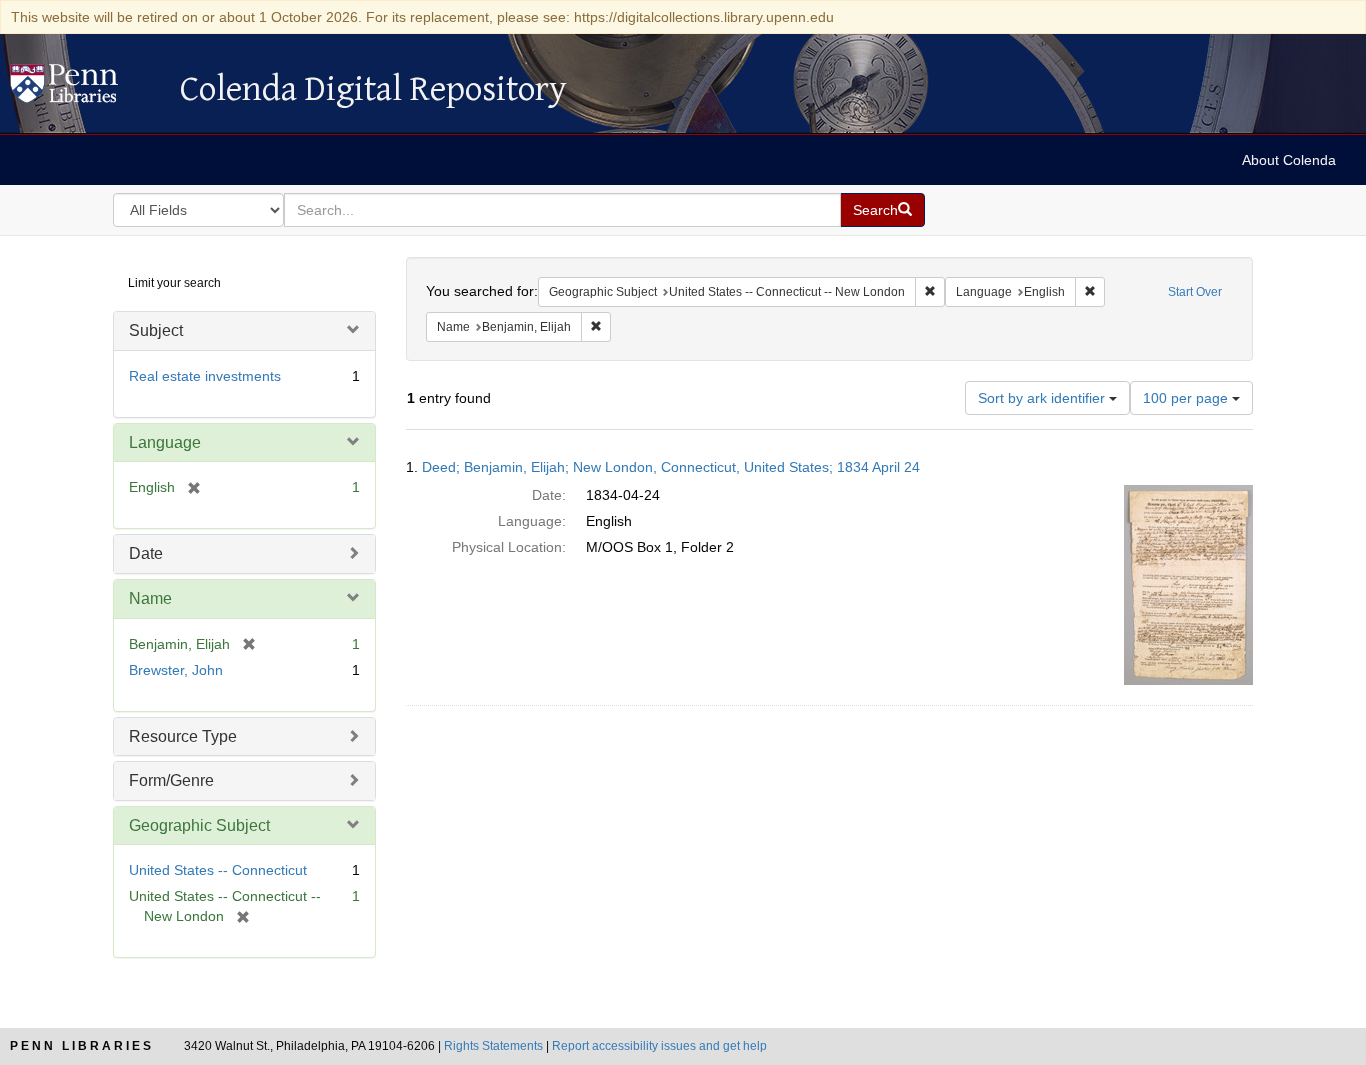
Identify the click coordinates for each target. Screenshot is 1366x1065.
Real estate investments (205, 376)
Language (165, 442)
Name (150, 598)
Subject (156, 330)
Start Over (1195, 292)
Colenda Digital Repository (85, 89)
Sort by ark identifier (1043, 398)
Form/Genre (171, 780)
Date (146, 553)
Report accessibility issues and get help (659, 1046)
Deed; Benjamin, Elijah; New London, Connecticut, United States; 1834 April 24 (671, 467)
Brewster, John (176, 670)
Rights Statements (493, 1046)
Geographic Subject (199, 825)
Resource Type (183, 736)
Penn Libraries (82, 1046)
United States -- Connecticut (218, 870)
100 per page (1187, 398)
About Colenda (1289, 160)
